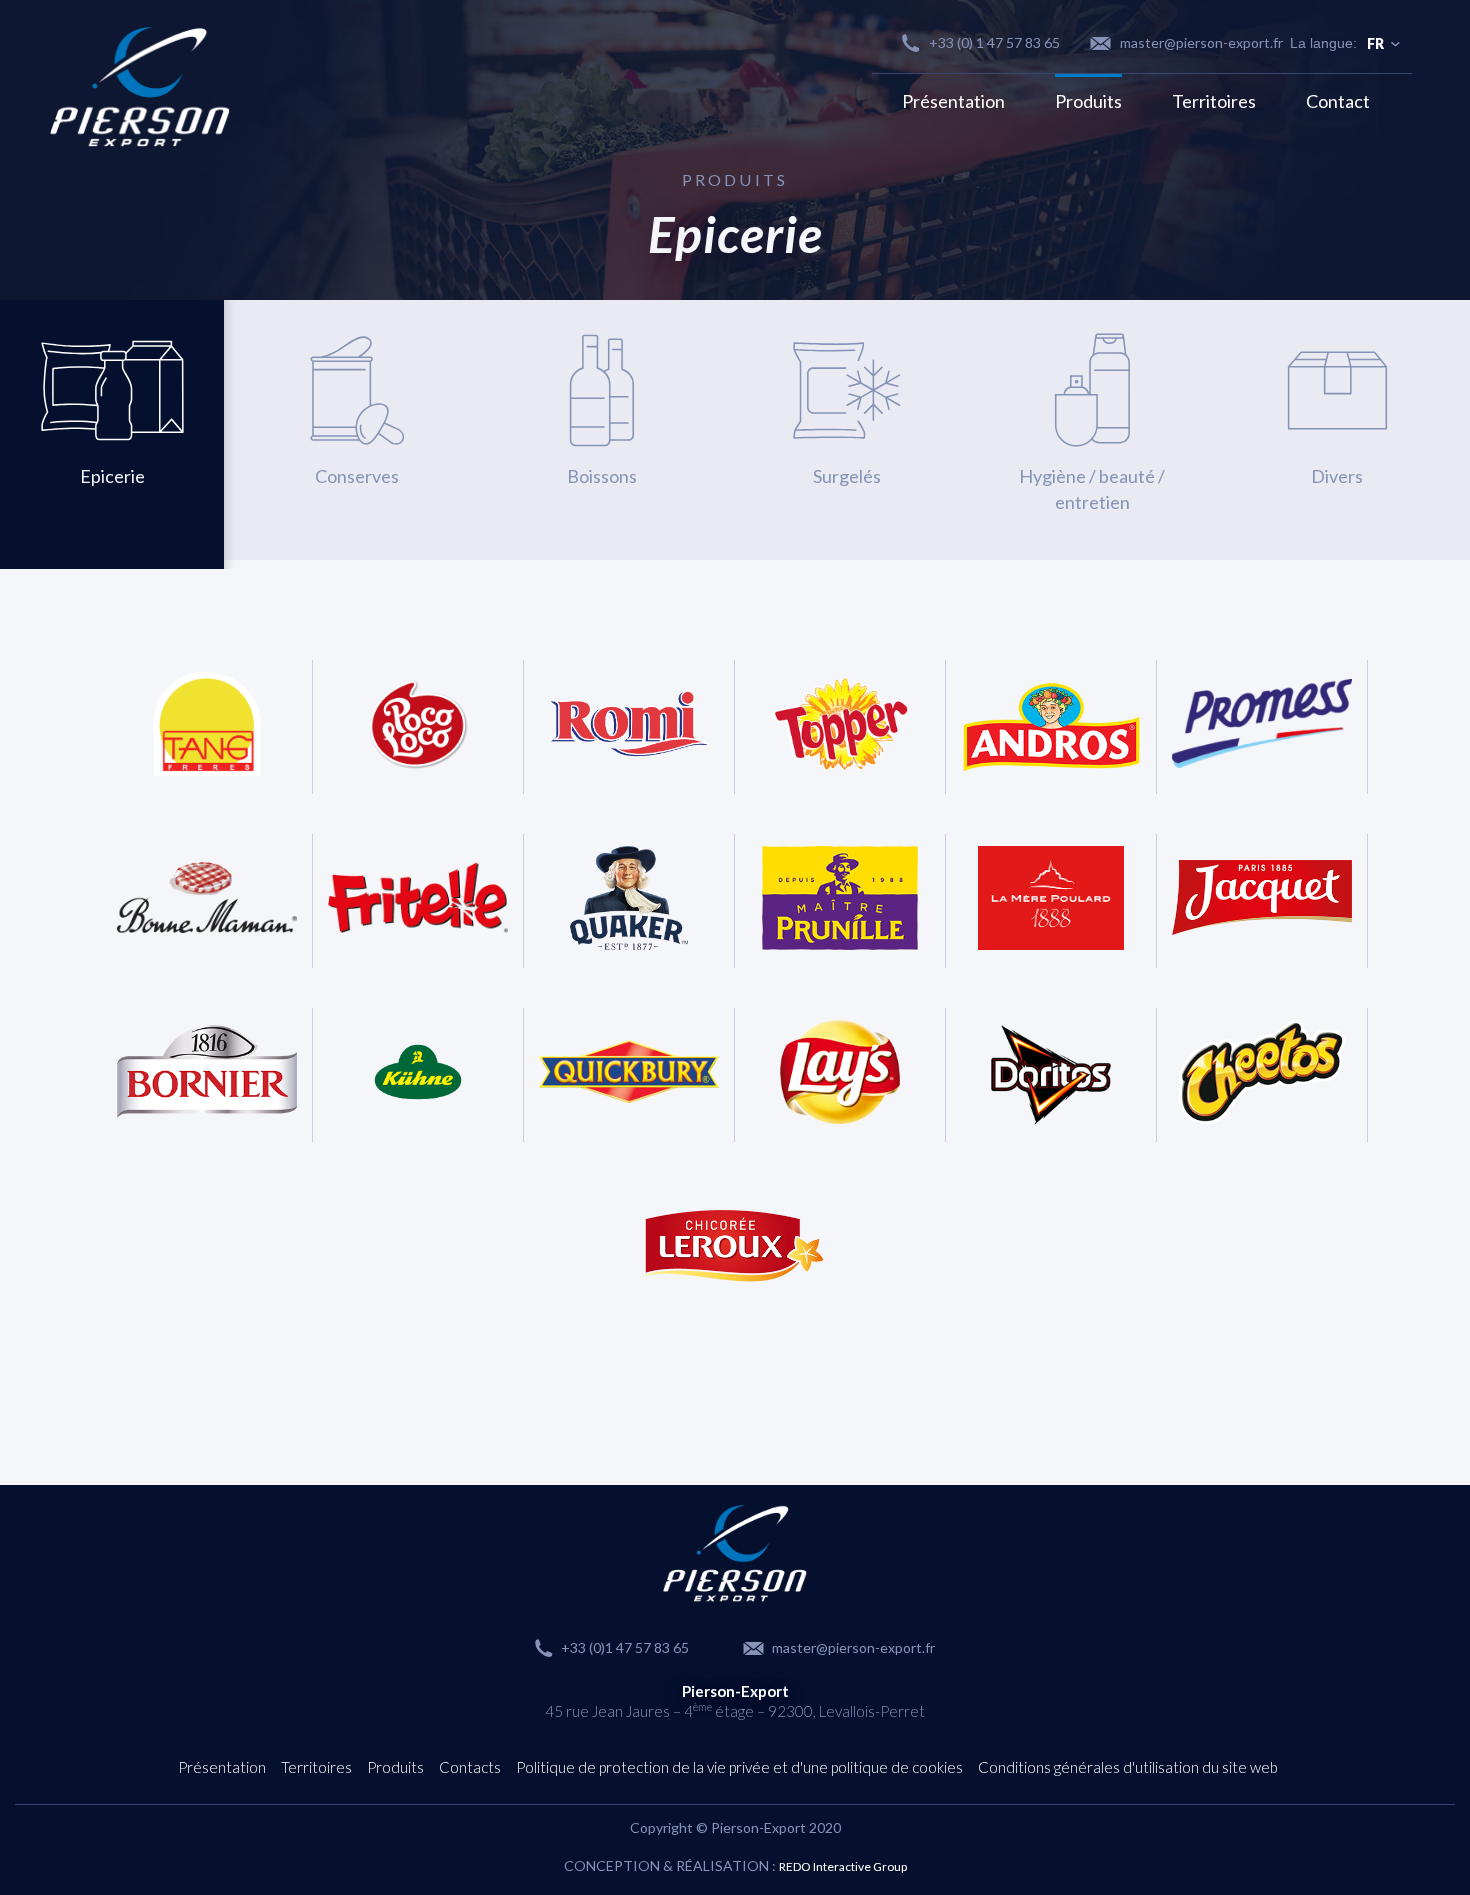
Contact (1338, 101)
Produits (1088, 101)
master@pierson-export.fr (1201, 42)
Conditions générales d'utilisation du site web (1128, 1767)
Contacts (470, 1767)
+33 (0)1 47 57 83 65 (625, 1647)
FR (1375, 43)
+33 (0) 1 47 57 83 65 (994, 42)
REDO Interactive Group (843, 1866)
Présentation (953, 101)
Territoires (1214, 101)
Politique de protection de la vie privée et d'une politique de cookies (739, 1767)
